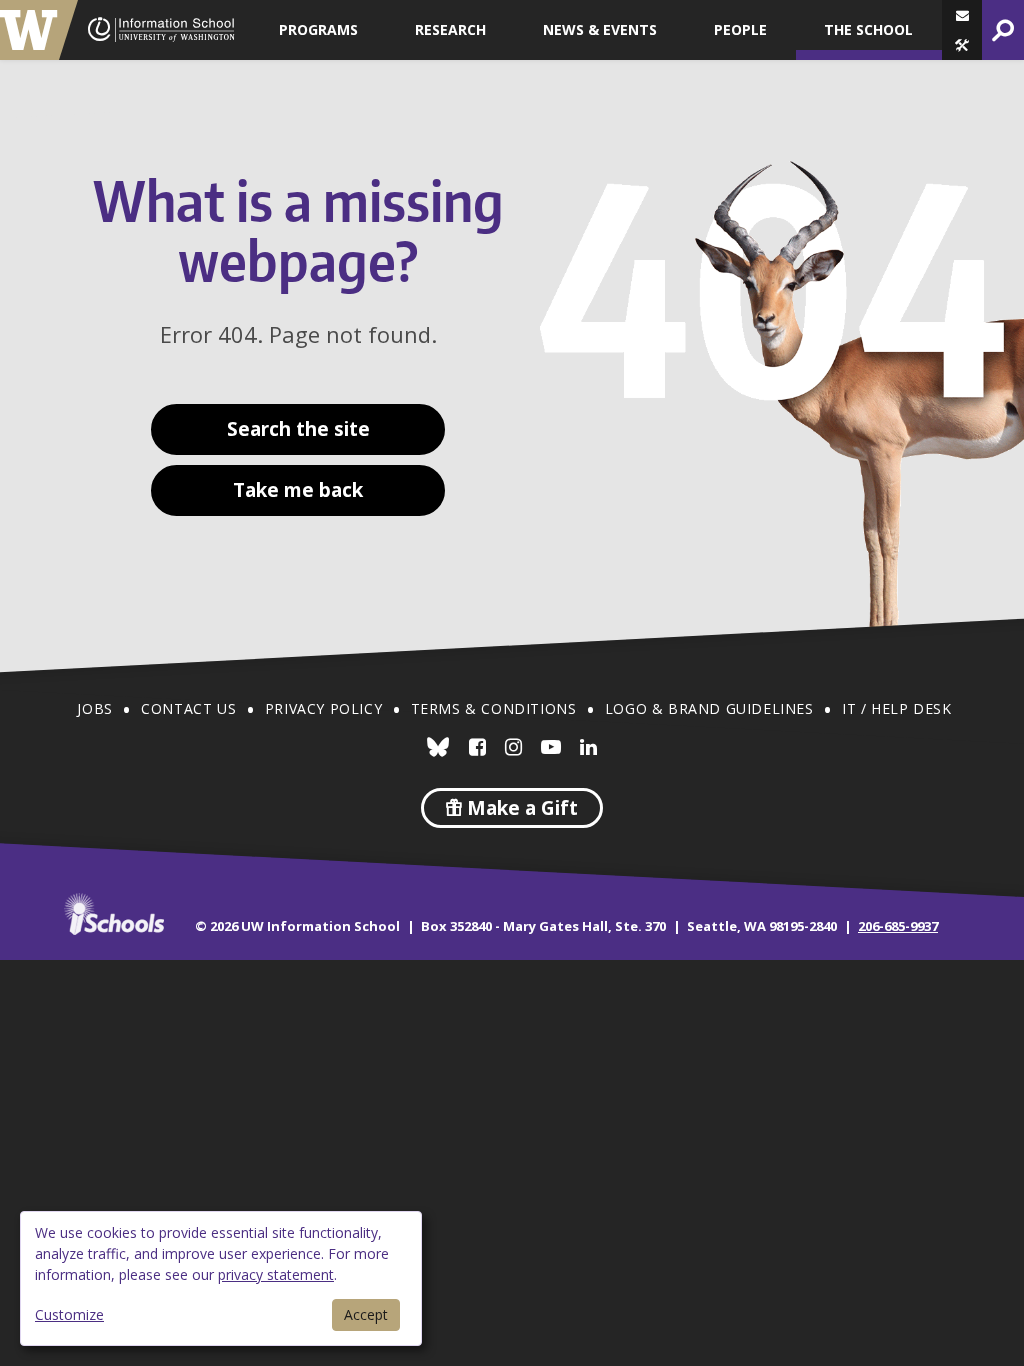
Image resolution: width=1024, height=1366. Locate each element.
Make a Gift (520, 808)
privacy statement (276, 1274)
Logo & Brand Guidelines (709, 708)
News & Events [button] (600, 29)
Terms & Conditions (494, 708)
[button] (962, 45)
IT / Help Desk (896, 708)
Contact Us (188, 708)
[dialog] (221, 1278)
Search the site (298, 429)
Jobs (94, 708)
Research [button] (450, 29)
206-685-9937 (898, 926)
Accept (366, 1314)
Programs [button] (318, 29)
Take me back (298, 490)
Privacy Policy (323, 708)
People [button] (740, 29)
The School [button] (868, 29)
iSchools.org (114, 914)
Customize (69, 1314)
